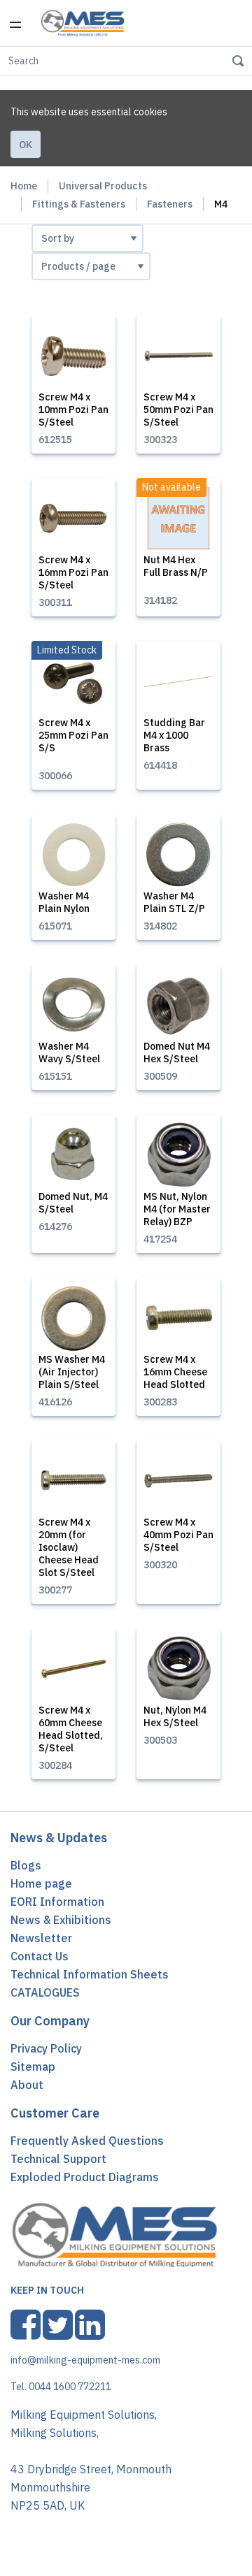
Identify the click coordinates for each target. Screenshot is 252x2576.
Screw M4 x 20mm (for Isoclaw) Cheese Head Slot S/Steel (69, 1547)
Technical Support (58, 2159)
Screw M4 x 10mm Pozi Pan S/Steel (73, 410)
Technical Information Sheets (90, 1974)
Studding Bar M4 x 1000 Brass (174, 735)
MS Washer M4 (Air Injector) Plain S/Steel (72, 1372)
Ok (26, 145)
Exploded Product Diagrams (85, 2177)
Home (24, 186)
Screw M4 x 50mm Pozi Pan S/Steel (178, 410)
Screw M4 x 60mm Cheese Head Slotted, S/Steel (71, 1729)
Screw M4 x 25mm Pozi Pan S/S (73, 735)
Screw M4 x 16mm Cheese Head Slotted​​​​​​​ (175, 1372)
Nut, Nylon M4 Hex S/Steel (175, 1716)
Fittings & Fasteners (79, 204)
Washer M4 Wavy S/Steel (69, 1052)
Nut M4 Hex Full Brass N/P (176, 566)
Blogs (26, 1865)
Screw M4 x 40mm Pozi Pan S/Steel (178, 1535)
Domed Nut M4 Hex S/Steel (177, 1052)
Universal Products (103, 186)
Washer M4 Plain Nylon (64, 902)
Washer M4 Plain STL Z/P (174, 902)
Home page (41, 1883)
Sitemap (33, 2067)
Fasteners (170, 204)
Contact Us (40, 1956)
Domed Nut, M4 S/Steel (73, 1203)
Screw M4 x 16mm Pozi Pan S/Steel (73, 572)
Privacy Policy (46, 2048)
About (27, 2085)
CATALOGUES (45, 1992)
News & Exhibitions (61, 1920)
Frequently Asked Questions (87, 2141)
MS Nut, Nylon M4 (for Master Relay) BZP (177, 1209)
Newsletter (41, 1938)
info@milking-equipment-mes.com (85, 2360)
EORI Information (57, 1902)
